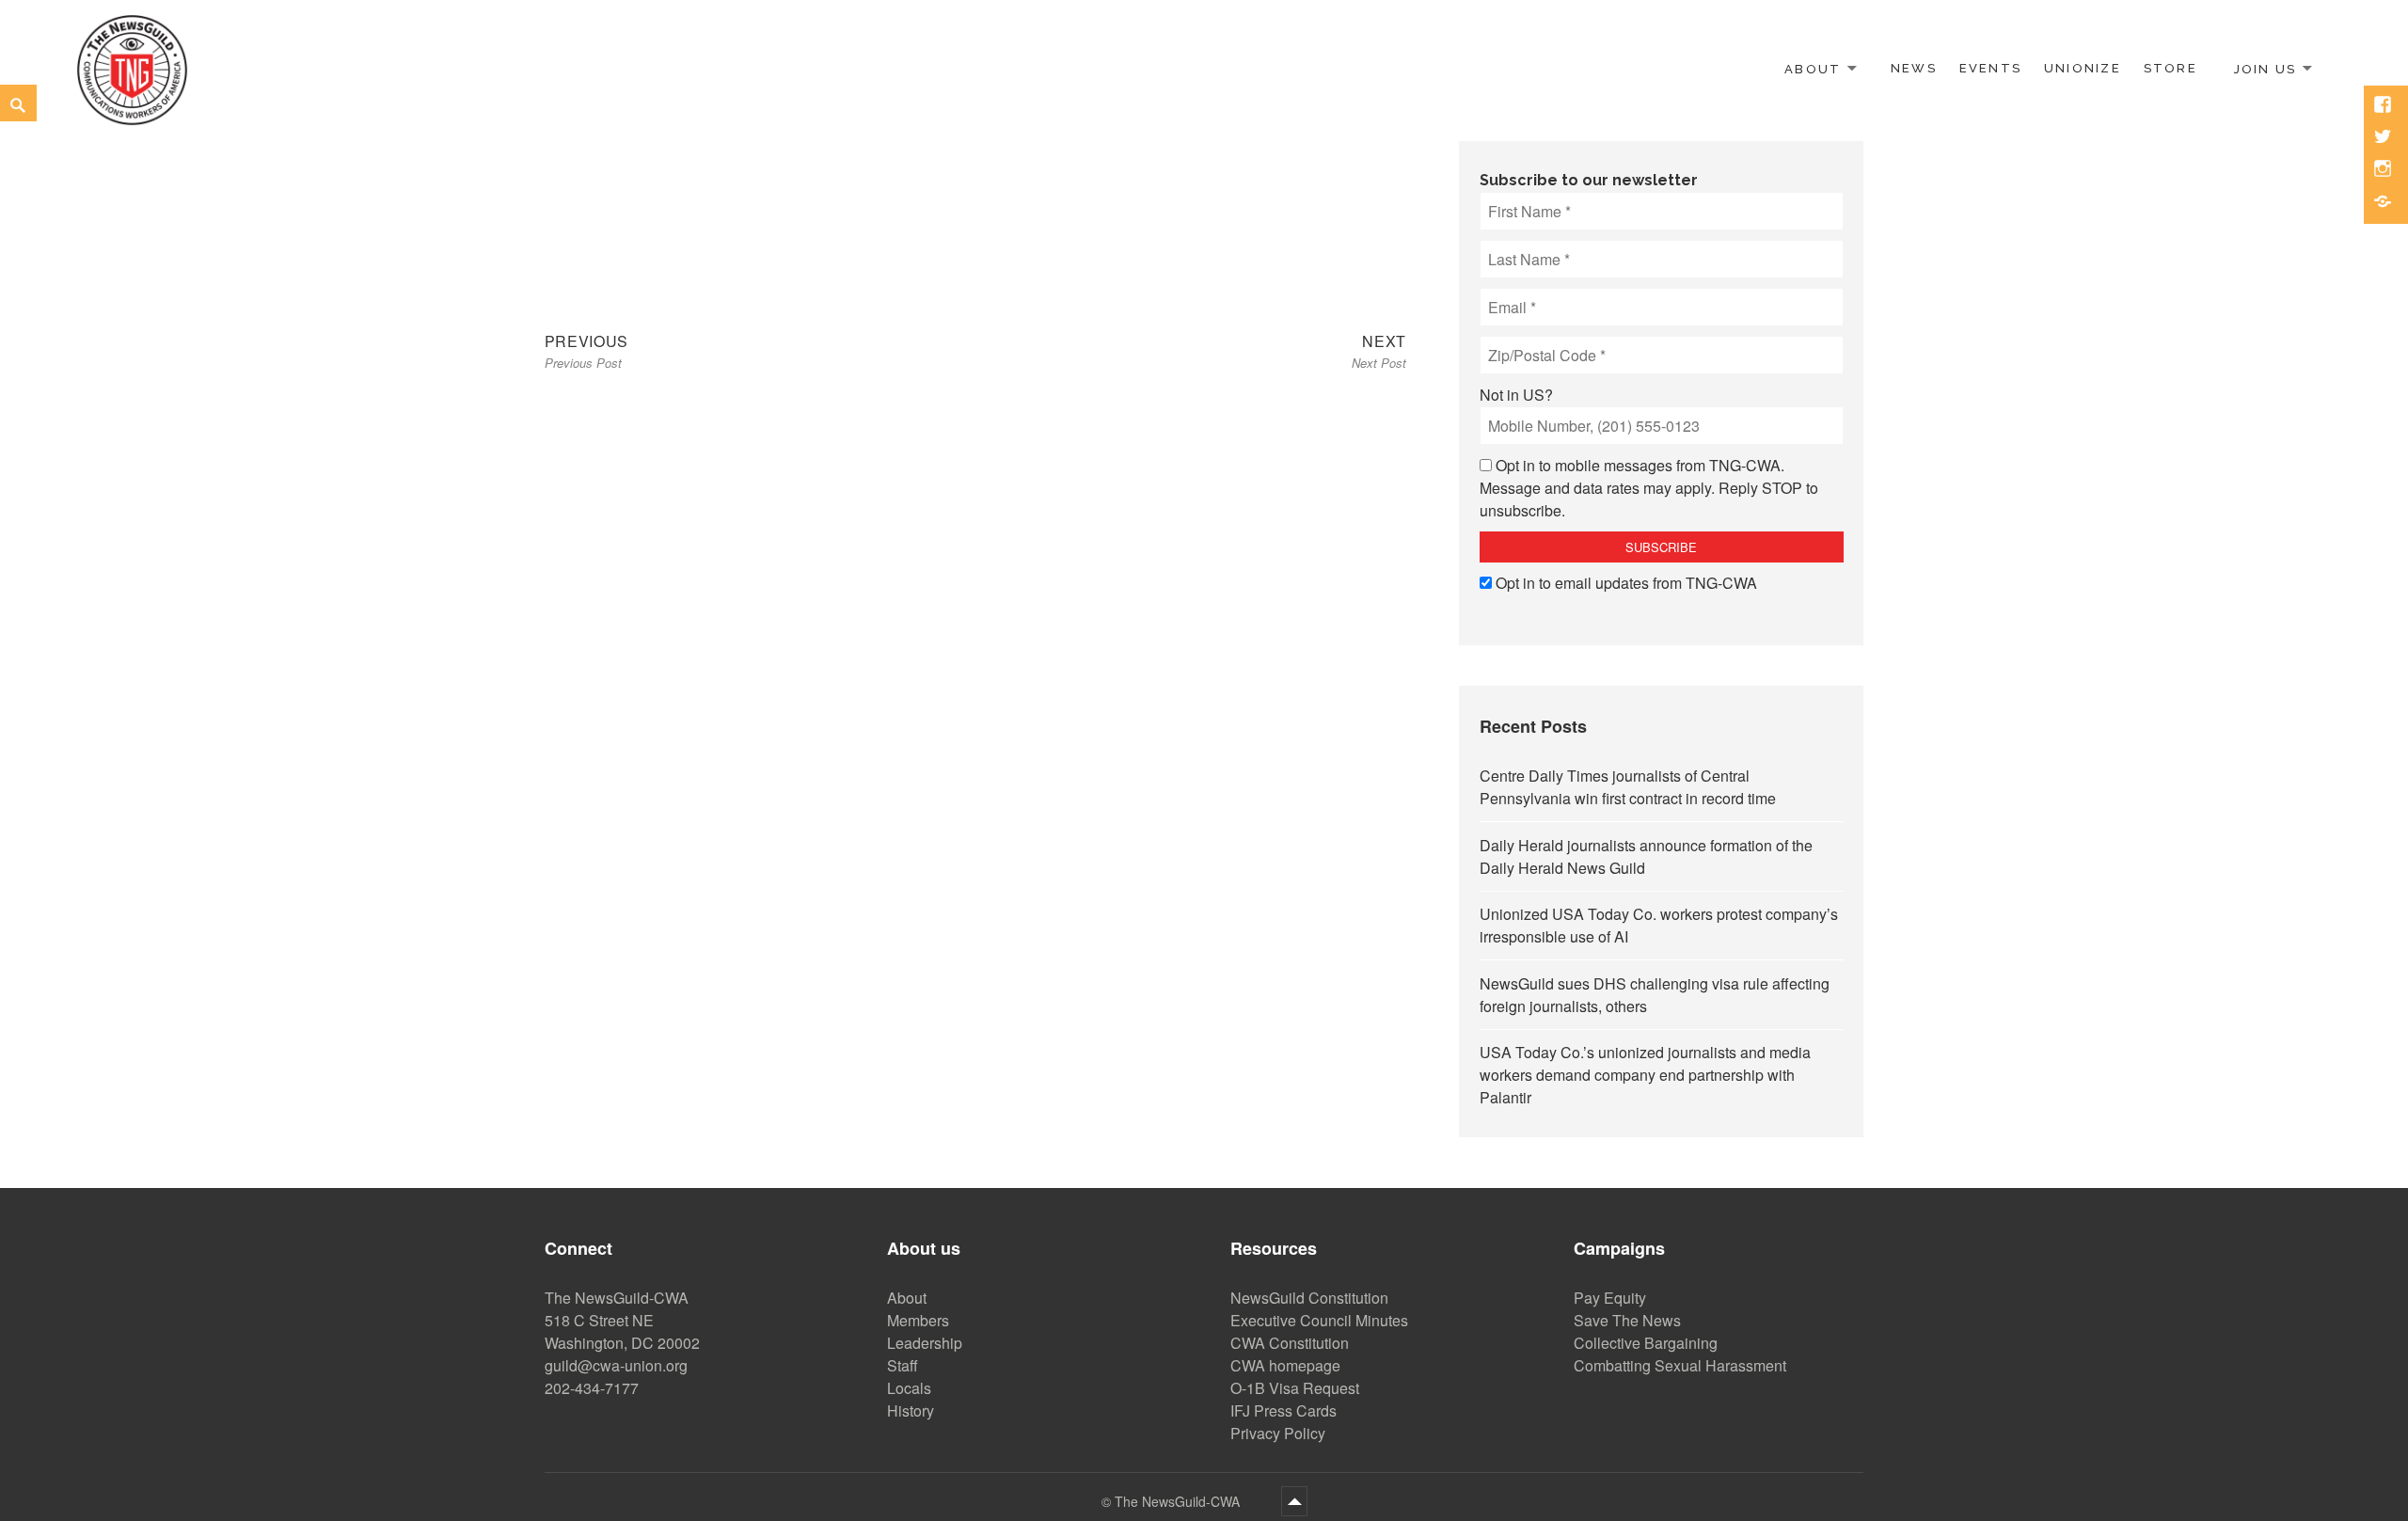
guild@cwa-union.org (616, 1365)
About (1813, 68)
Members (918, 1320)
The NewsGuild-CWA (1179, 1501)
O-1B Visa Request (1295, 1388)
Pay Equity (1610, 1298)
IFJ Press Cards (1283, 1410)
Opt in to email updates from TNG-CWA (1626, 583)
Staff (903, 1365)
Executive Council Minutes (1319, 1320)
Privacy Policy (1278, 1433)
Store (2170, 68)
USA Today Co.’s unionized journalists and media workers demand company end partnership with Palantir (1645, 1075)
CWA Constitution (1290, 1343)
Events (1990, 68)
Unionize (2083, 68)
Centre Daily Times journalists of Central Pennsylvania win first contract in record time (1628, 787)
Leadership (925, 1343)
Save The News (1627, 1320)
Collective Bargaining (1646, 1343)
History (911, 1410)
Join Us (2265, 68)
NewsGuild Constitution (1309, 1298)
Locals (909, 1388)
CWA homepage (1285, 1365)
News (1914, 68)
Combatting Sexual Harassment (1680, 1365)
